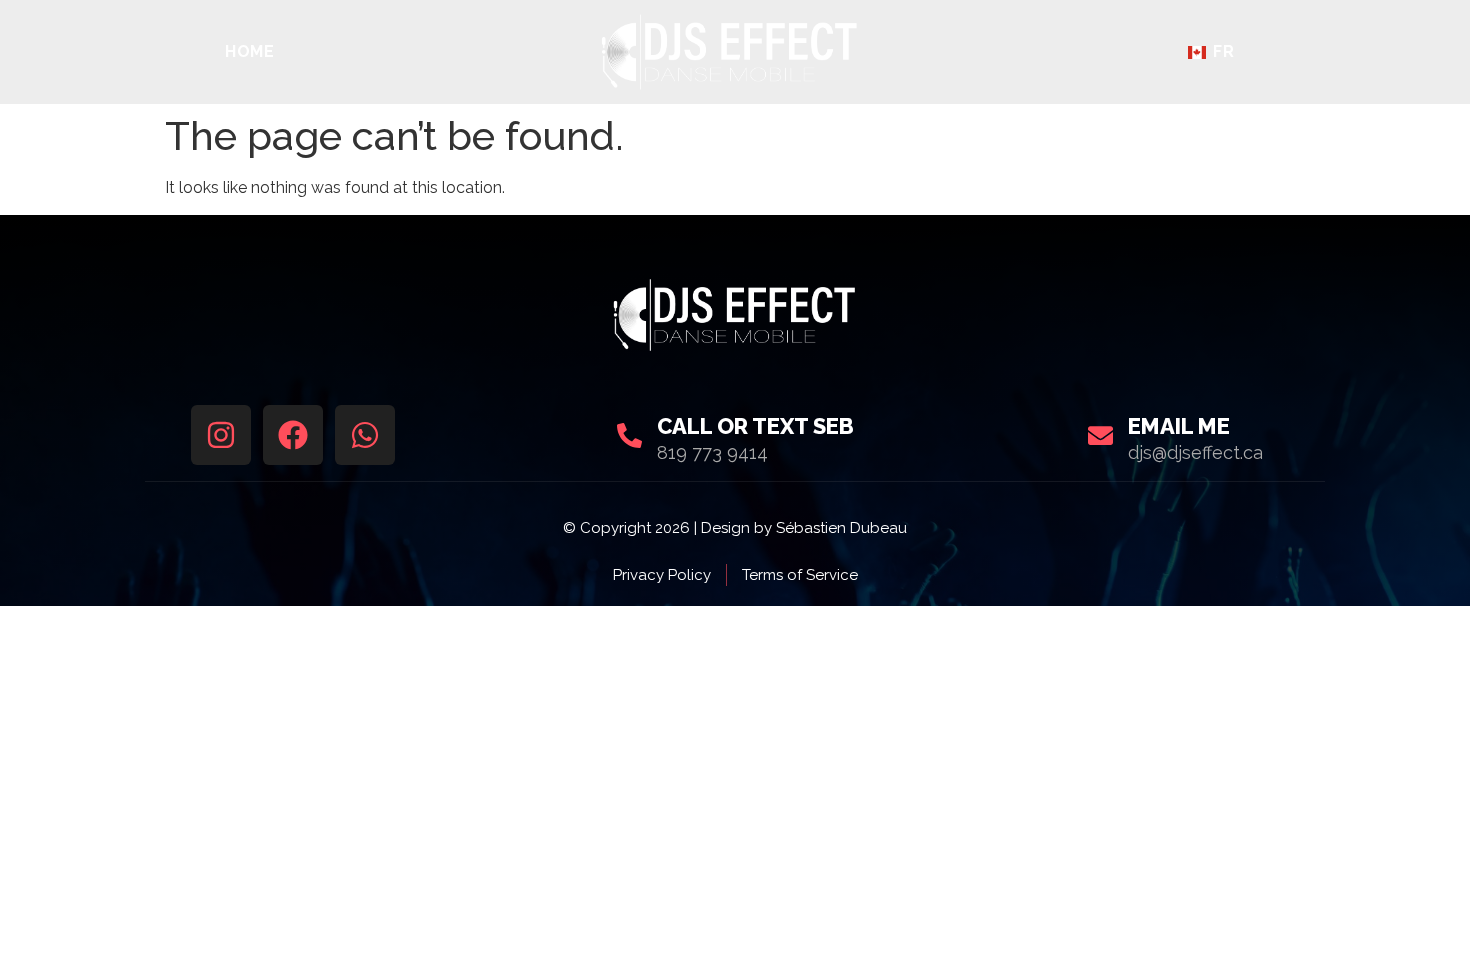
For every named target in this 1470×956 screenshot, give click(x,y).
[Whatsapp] (365, 435)
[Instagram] (221, 435)
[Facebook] (293, 435)
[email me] (1100, 435)
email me (1179, 426)
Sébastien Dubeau (841, 528)
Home (250, 52)
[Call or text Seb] (629, 435)
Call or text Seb (755, 426)
